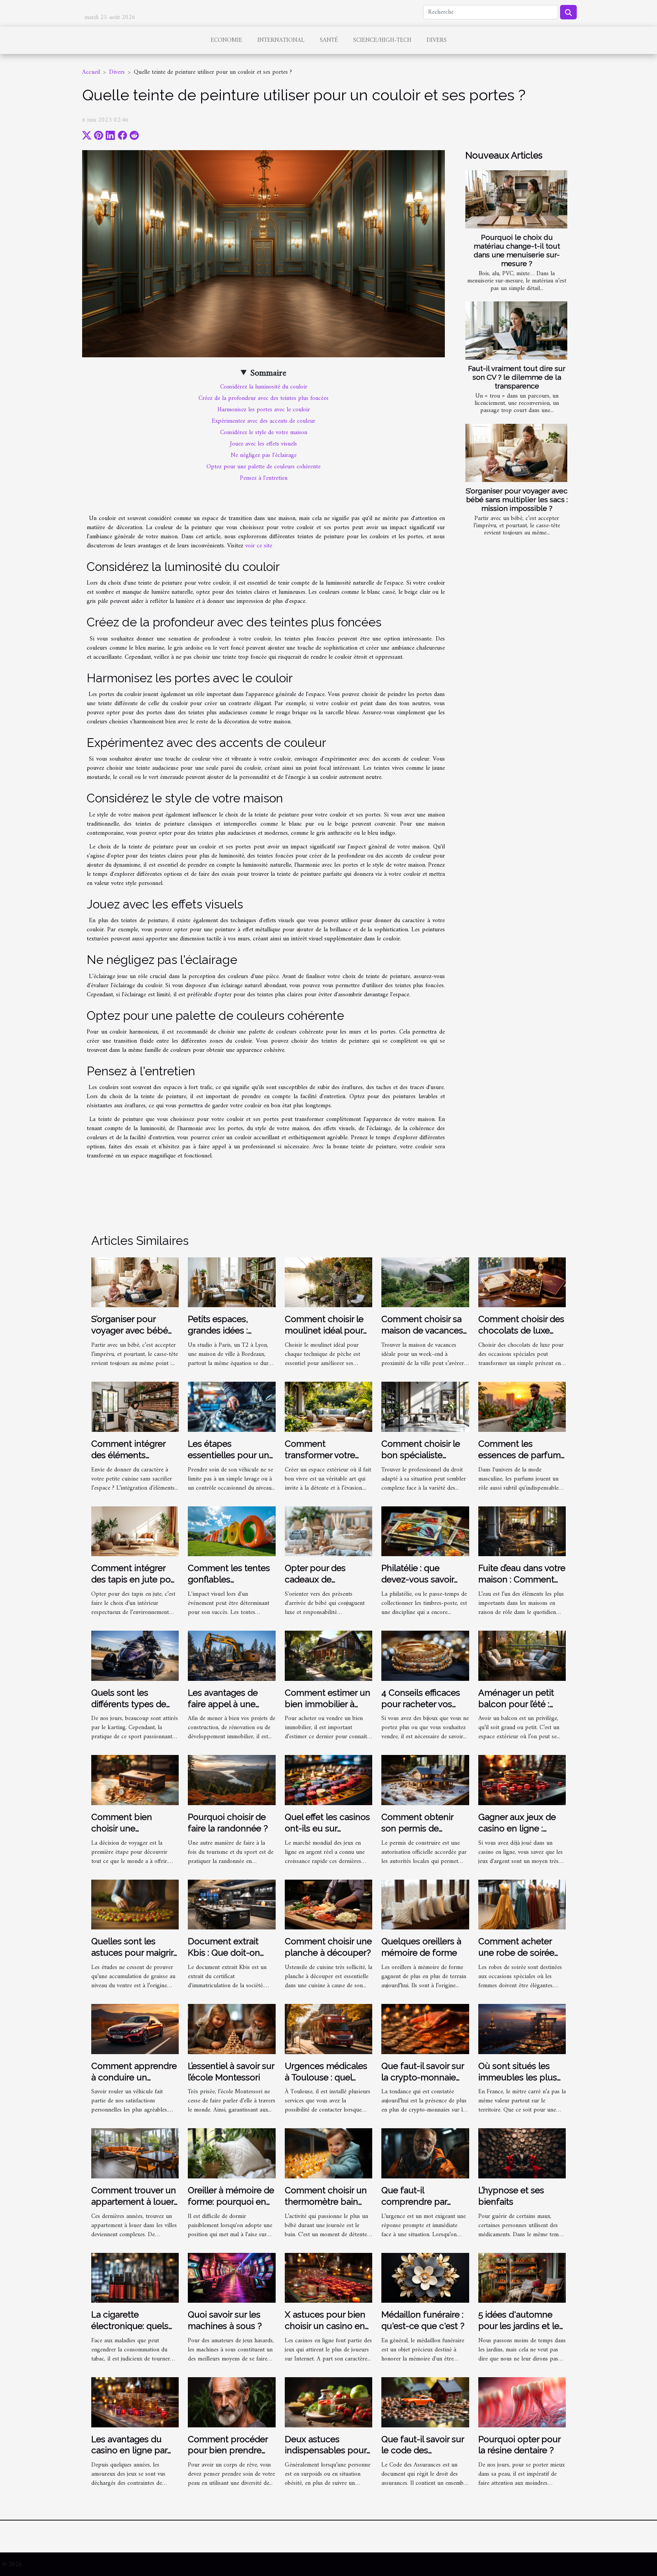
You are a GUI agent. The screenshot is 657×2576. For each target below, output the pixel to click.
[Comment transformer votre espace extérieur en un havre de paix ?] (328, 1407)
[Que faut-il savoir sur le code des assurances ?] (425, 2402)
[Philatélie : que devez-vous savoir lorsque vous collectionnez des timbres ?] (425, 1531)
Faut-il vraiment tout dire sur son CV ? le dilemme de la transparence (517, 377)
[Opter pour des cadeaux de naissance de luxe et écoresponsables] (328, 1531)
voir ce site (259, 546)
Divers (437, 40)
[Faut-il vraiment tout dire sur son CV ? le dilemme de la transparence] (516, 331)
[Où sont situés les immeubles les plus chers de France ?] (522, 2029)
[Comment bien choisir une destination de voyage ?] (135, 1780)
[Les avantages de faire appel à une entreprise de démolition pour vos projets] (232, 1655)
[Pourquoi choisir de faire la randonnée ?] (232, 1780)
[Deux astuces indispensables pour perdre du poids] (328, 2402)
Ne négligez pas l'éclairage (264, 455)
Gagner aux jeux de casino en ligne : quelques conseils (517, 1828)
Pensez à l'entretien (264, 478)
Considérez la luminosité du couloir (264, 387)
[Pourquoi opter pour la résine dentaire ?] (522, 2402)
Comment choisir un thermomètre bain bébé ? (326, 2201)
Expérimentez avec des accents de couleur (263, 421)
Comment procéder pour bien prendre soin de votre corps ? (230, 2450)
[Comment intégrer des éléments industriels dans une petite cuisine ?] (135, 1407)
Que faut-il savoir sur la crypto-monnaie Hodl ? (423, 2077)
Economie (226, 40)
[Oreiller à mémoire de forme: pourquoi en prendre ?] (232, 2153)
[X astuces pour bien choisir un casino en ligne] (328, 2278)
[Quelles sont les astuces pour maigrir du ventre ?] (135, 1904)
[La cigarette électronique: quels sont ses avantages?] (135, 2278)
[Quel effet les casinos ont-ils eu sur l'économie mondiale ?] (328, 1780)
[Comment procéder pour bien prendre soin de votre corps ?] (232, 2402)
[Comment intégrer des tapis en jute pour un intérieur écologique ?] (135, 1531)
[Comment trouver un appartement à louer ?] (135, 2153)
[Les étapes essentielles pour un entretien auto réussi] (232, 1407)
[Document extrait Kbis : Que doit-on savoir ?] (232, 1904)
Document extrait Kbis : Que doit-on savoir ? (224, 1952)
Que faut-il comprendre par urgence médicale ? (421, 2201)
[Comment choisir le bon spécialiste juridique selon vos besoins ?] (425, 1407)
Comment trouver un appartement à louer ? (134, 2201)
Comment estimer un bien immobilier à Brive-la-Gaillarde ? (328, 1704)
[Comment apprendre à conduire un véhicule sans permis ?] (135, 2029)
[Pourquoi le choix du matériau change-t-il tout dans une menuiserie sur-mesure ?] (516, 199)
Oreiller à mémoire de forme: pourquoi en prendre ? (231, 2201)
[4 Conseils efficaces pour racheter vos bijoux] (425, 1655)
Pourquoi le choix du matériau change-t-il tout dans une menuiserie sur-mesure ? (517, 250)
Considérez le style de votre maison (264, 433)
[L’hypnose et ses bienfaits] (522, 2153)
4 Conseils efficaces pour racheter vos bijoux (421, 1704)
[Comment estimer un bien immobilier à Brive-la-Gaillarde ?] (328, 1655)
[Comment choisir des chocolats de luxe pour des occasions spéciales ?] (522, 1282)
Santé (329, 40)
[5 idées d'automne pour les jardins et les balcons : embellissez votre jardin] (522, 2278)
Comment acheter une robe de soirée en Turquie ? (516, 1952)
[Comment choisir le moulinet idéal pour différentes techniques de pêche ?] (328, 1282)
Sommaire (268, 373)
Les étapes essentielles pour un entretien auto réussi (229, 1455)
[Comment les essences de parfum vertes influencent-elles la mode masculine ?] (522, 1407)
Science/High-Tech (382, 40)
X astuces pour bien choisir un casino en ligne (325, 2326)
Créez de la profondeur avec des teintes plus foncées (263, 398)
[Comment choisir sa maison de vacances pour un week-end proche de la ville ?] (425, 1282)
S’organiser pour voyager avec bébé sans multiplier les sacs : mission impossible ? (517, 499)
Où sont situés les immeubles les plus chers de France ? (518, 2077)
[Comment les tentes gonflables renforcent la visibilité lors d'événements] (232, 1531)
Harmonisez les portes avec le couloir (264, 410)
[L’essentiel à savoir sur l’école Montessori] (232, 2029)
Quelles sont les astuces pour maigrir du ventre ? (132, 1952)
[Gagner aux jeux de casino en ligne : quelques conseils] (522, 1780)
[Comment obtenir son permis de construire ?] (425, 1780)
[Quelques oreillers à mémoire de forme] (425, 1904)
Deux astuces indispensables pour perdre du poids (326, 2450)
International (281, 40)
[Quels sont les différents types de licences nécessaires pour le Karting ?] (135, 1655)
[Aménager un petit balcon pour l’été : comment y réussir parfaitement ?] (522, 1655)
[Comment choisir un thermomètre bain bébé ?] (328, 2153)
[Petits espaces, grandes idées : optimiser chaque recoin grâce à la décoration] (232, 1282)
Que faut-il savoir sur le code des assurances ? (423, 2450)
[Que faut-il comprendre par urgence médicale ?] (425, 2153)
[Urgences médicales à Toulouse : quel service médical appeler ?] (328, 2029)
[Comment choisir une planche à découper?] (328, 1904)
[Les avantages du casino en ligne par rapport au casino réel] (135, 2402)
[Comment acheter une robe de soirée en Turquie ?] (522, 1904)
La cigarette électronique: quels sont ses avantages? (132, 2326)
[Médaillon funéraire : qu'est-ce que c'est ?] (425, 2278)
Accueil (91, 72)
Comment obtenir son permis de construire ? (417, 1828)
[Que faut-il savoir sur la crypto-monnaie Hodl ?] (425, 2029)
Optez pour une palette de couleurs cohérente (263, 467)
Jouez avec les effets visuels (263, 444)
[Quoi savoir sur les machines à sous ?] (232, 2278)
